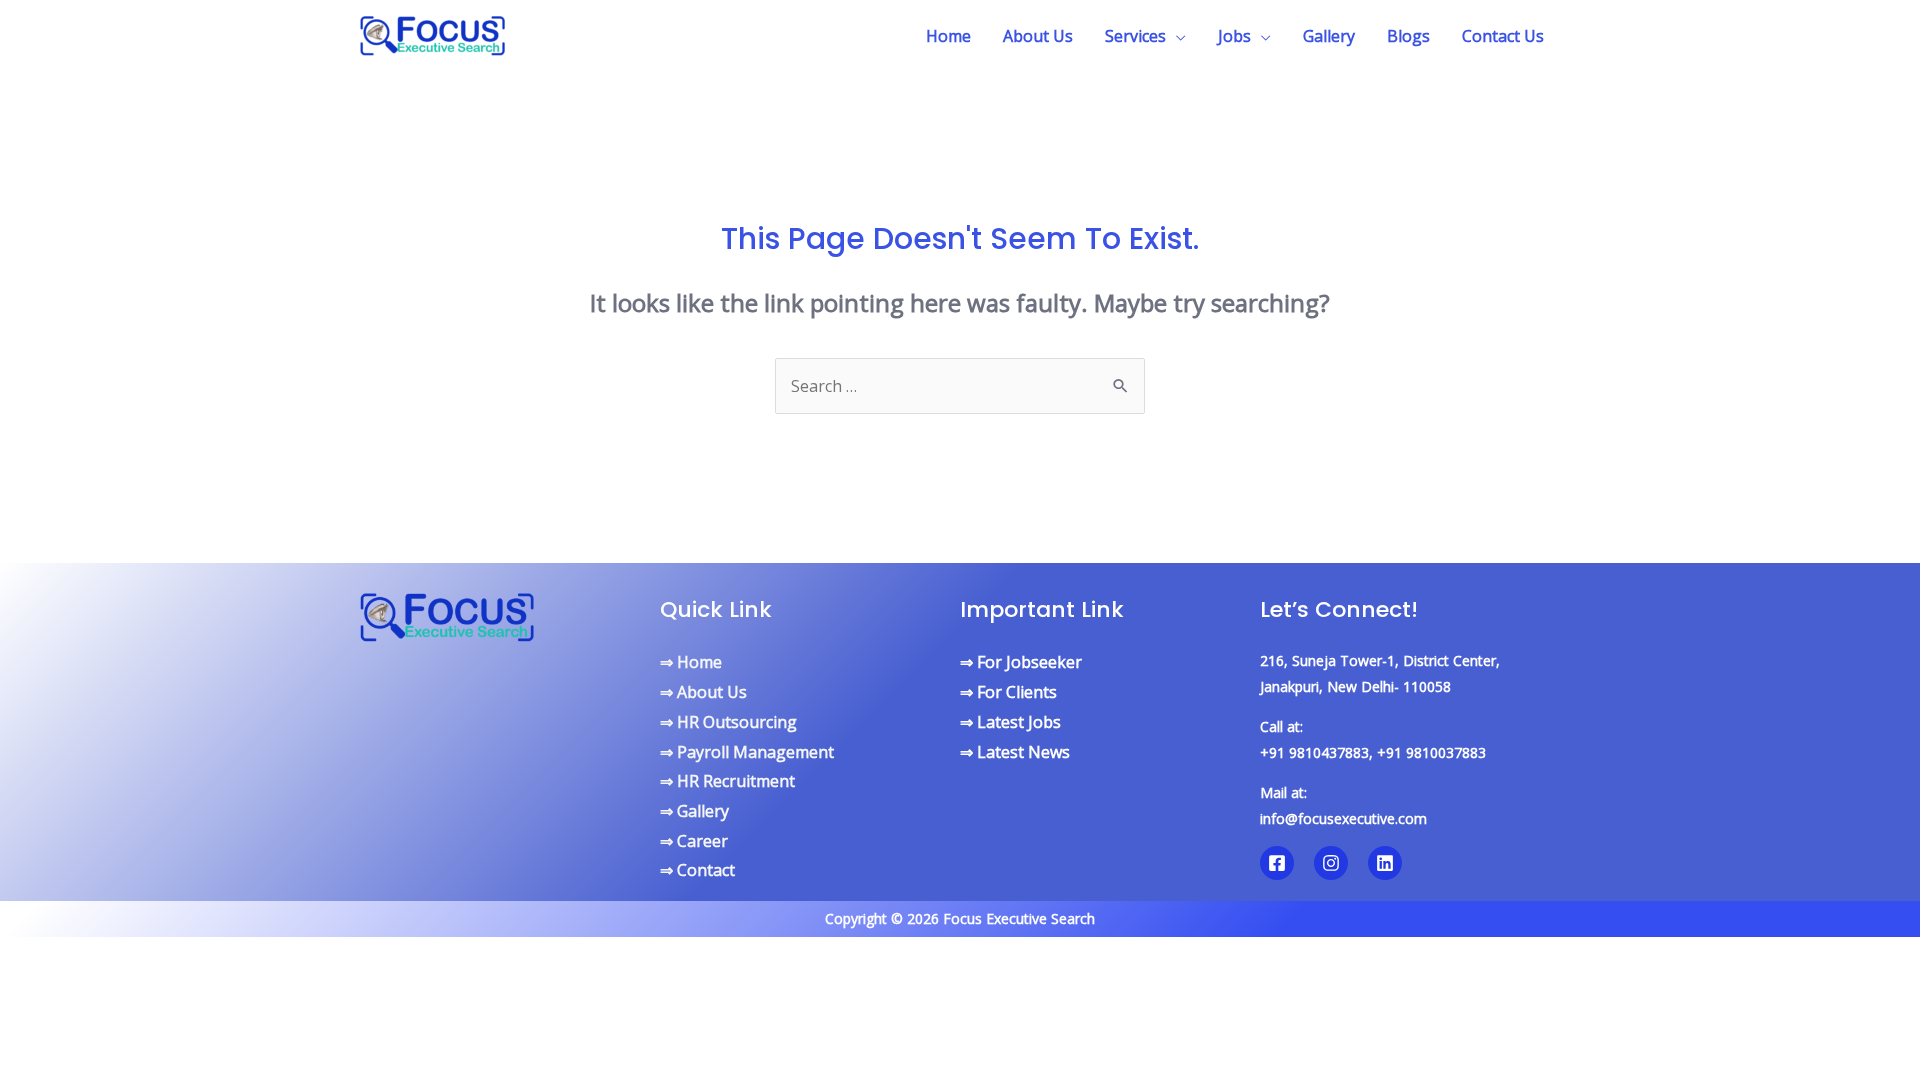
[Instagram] (1331, 863)
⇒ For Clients (1008, 692)
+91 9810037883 (1431, 752)
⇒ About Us (703, 692)
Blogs (1408, 36)
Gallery (1329, 36)
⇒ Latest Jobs (1010, 722)
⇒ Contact (697, 870)
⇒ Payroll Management (747, 752)
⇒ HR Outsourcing (728, 722)
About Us (1038, 36)
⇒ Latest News (1015, 752)
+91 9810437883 (1314, 752)
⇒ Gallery (694, 811)
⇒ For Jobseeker (1021, 662)
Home (948, 36)
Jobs (1234, 36)
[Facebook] (1277, 863)
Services (1135, 36)
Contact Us (1503, 36)
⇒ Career (694, 841)
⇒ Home (691, 662)
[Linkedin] (1385, 863)
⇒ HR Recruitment (727, 781)
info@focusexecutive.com (1343, 818)
